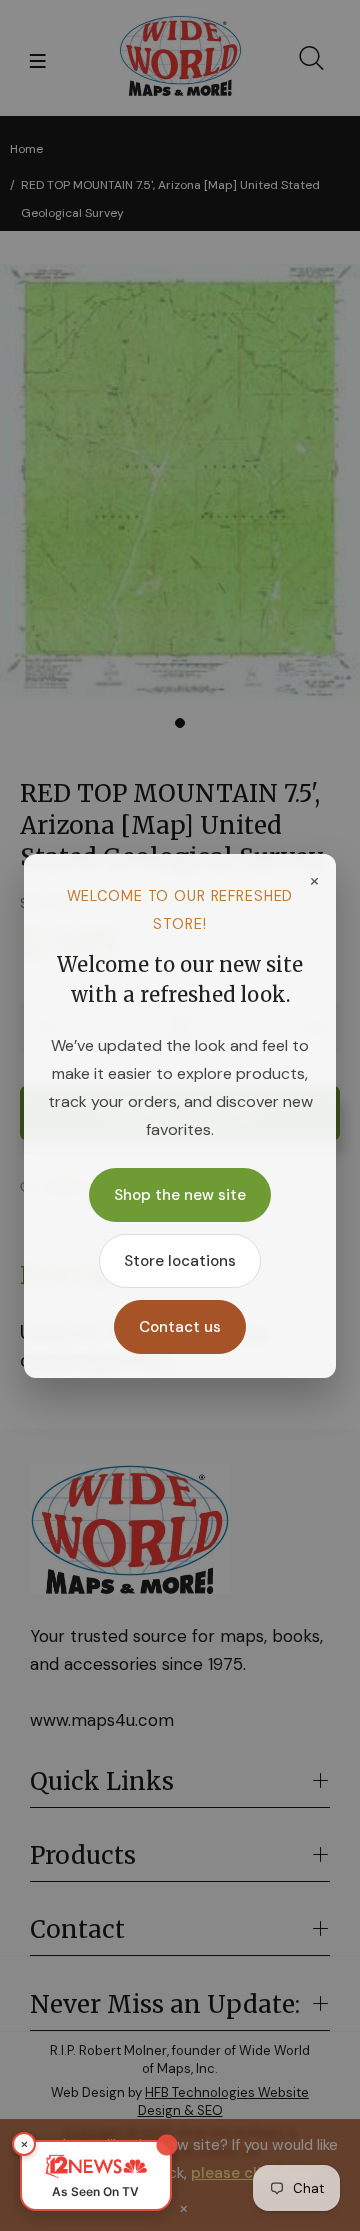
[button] (96, 2175)
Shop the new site (180, 1195)
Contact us (180, 1327)
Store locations (180, 1261)
